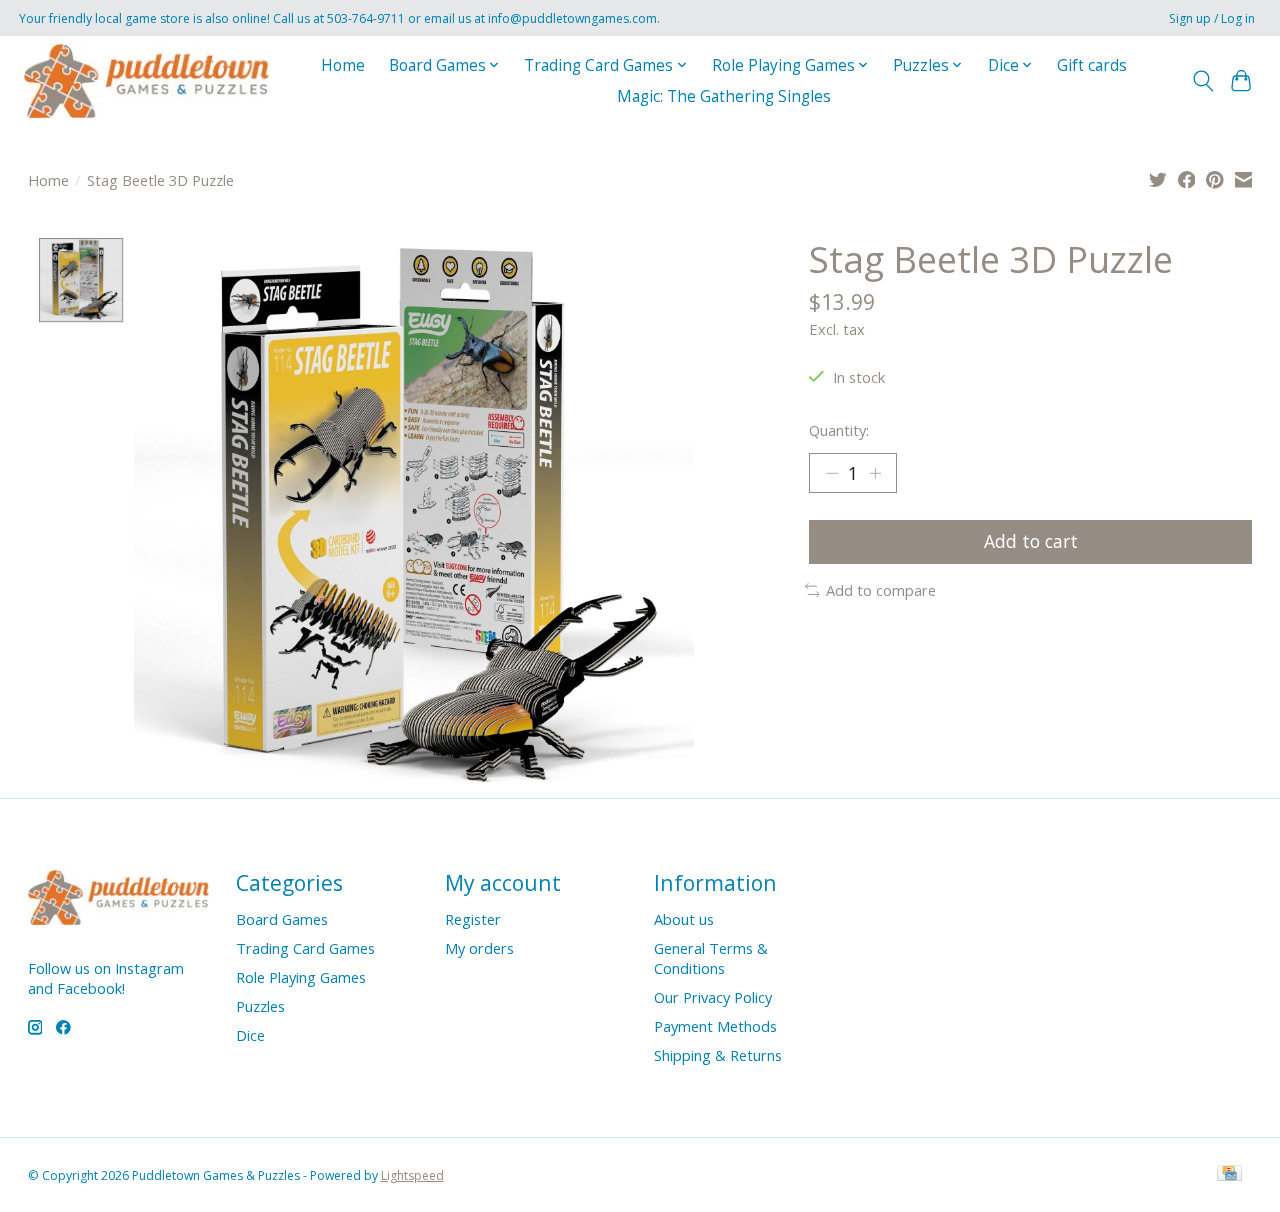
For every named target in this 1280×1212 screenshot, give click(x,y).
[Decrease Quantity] (832, 473)
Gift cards (1092, 65)
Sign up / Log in (1212, 18)
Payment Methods (715, 1026)
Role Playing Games (301, 977)
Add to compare (881, 590)
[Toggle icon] (1202, 81)
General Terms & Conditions (711, 958)
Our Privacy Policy (713, 997)
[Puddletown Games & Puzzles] (146, 80)
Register (473, 919)
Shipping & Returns (718, 1055)
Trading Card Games (305, 948)
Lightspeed (412, 1175)
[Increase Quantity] (875, 473)
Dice (250, 1035)
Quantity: (839, 430)
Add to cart (1031, 541)
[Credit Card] (1229, 1175)
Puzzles (260, 1006)
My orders (479, 948)
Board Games (282, 919)
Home (343, 65)
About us (684, 919)
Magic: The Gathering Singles (724, 96)
